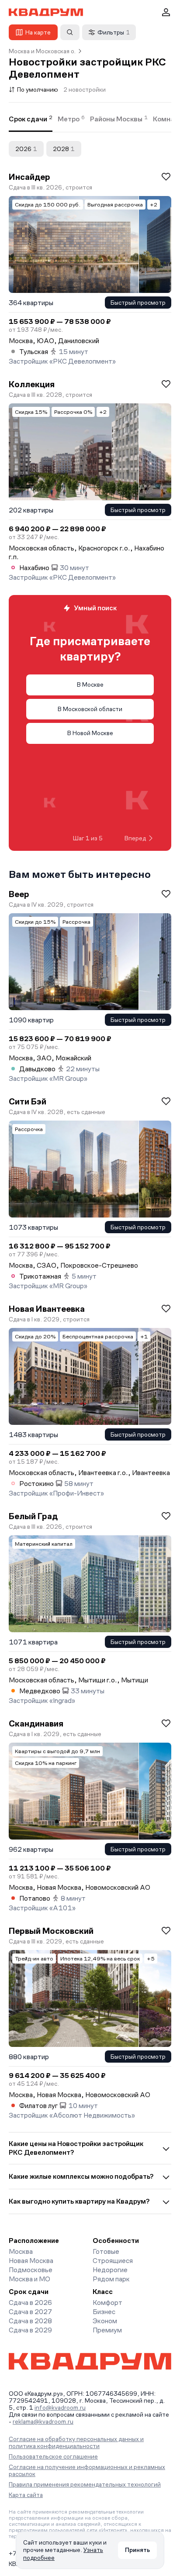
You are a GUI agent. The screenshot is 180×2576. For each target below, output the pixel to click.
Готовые (106, 2251)
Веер (19, 894)
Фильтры (114, 32)
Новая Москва (31, 2261)
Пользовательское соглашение (53, 2456)
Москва (21, 2251)
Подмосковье (31, 2270)
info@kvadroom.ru (60, 2407)
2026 (26, 149)
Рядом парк (111, 2279)
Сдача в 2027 (30, 2312)
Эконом (105, 2321)
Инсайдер (29, 177)
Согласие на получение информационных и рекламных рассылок (87, 2470)
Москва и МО (29, 2279)
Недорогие (110, 2270)
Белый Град (33, 1516)
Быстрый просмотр (138, 303)
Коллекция (32, 384)
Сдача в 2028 (30, 2321)
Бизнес (104, 2312)
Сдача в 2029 (30, 2330)
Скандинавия (36, 1723)
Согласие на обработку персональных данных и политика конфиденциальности (76, 2442)
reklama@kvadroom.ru (43, 2421)
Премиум (107, 2330)
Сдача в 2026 (30, 2303)
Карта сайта (26, 2495)
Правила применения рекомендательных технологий (85, 2484)
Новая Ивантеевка (47, 1309)
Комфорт (107, 2303)
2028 (64, 149)
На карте (38, 32)
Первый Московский (51, 1931)
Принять (137, 2550)
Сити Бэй (28, 1101)
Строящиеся (113, 2261)
